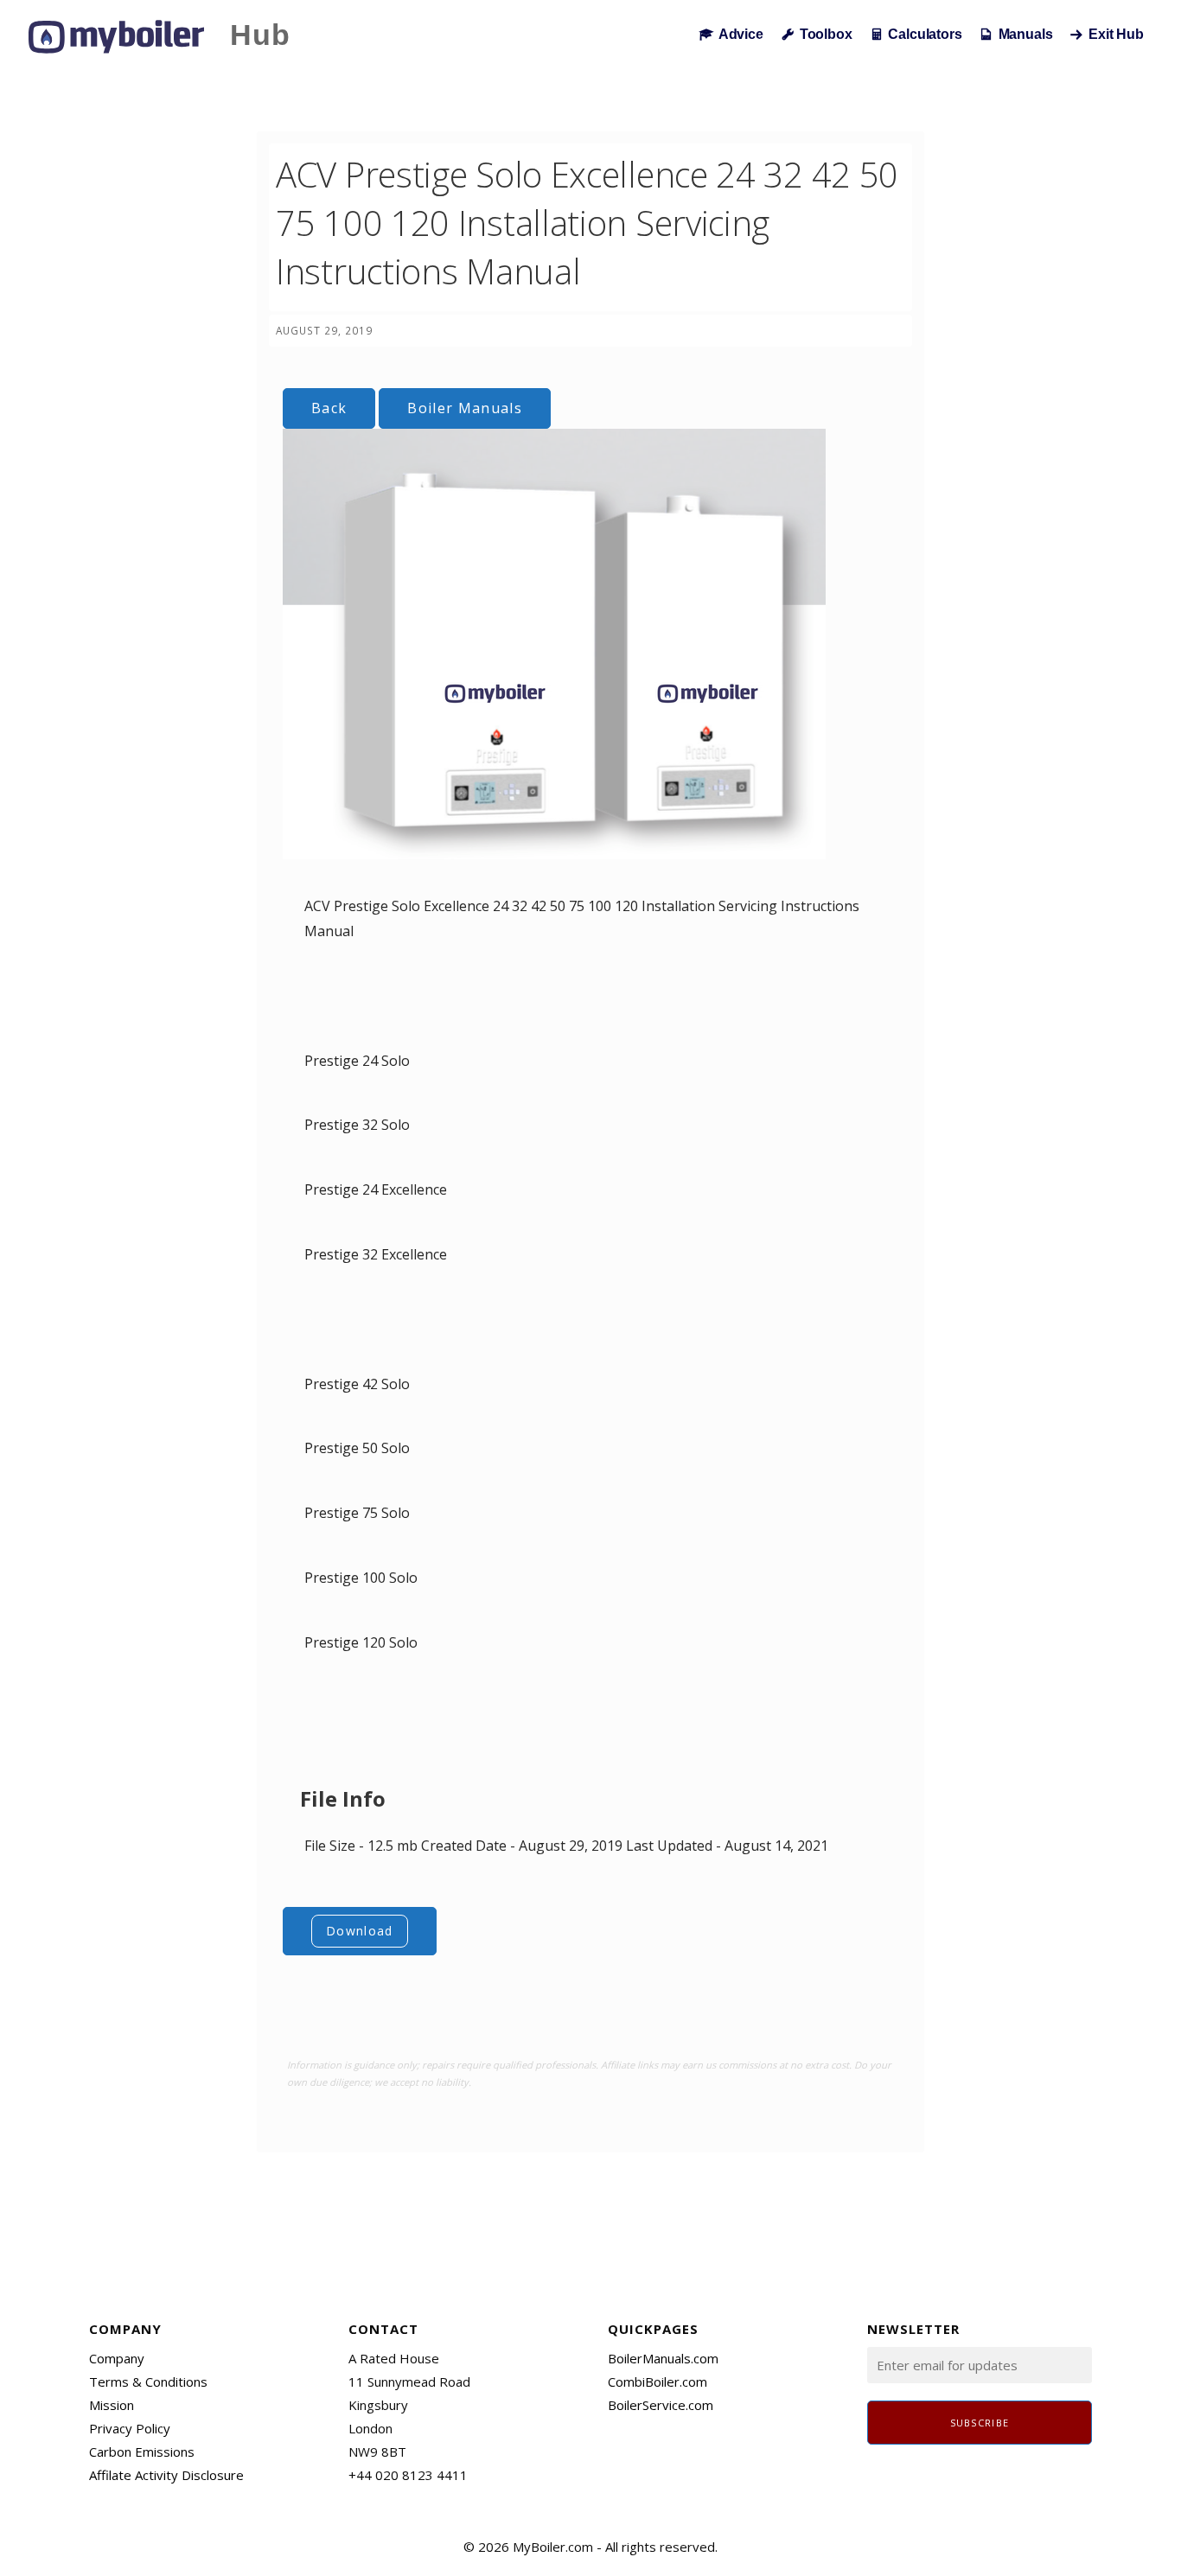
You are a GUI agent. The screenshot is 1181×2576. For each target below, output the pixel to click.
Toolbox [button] (826, 34)
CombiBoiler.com (658, 2382)
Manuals (1026, 34)
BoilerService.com (661, 2405)
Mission (112, 2405)
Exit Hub (1116, 34)
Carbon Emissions (142, 2452)
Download (360, 1931)
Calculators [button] (925, 34)
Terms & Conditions (148, 2382)
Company (117, 2358)
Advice (741, 34)
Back (329, 408)
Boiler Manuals (465, 408)
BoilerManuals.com (663, 2358)
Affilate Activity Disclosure (166, 2475)
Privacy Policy (130, 2428)
